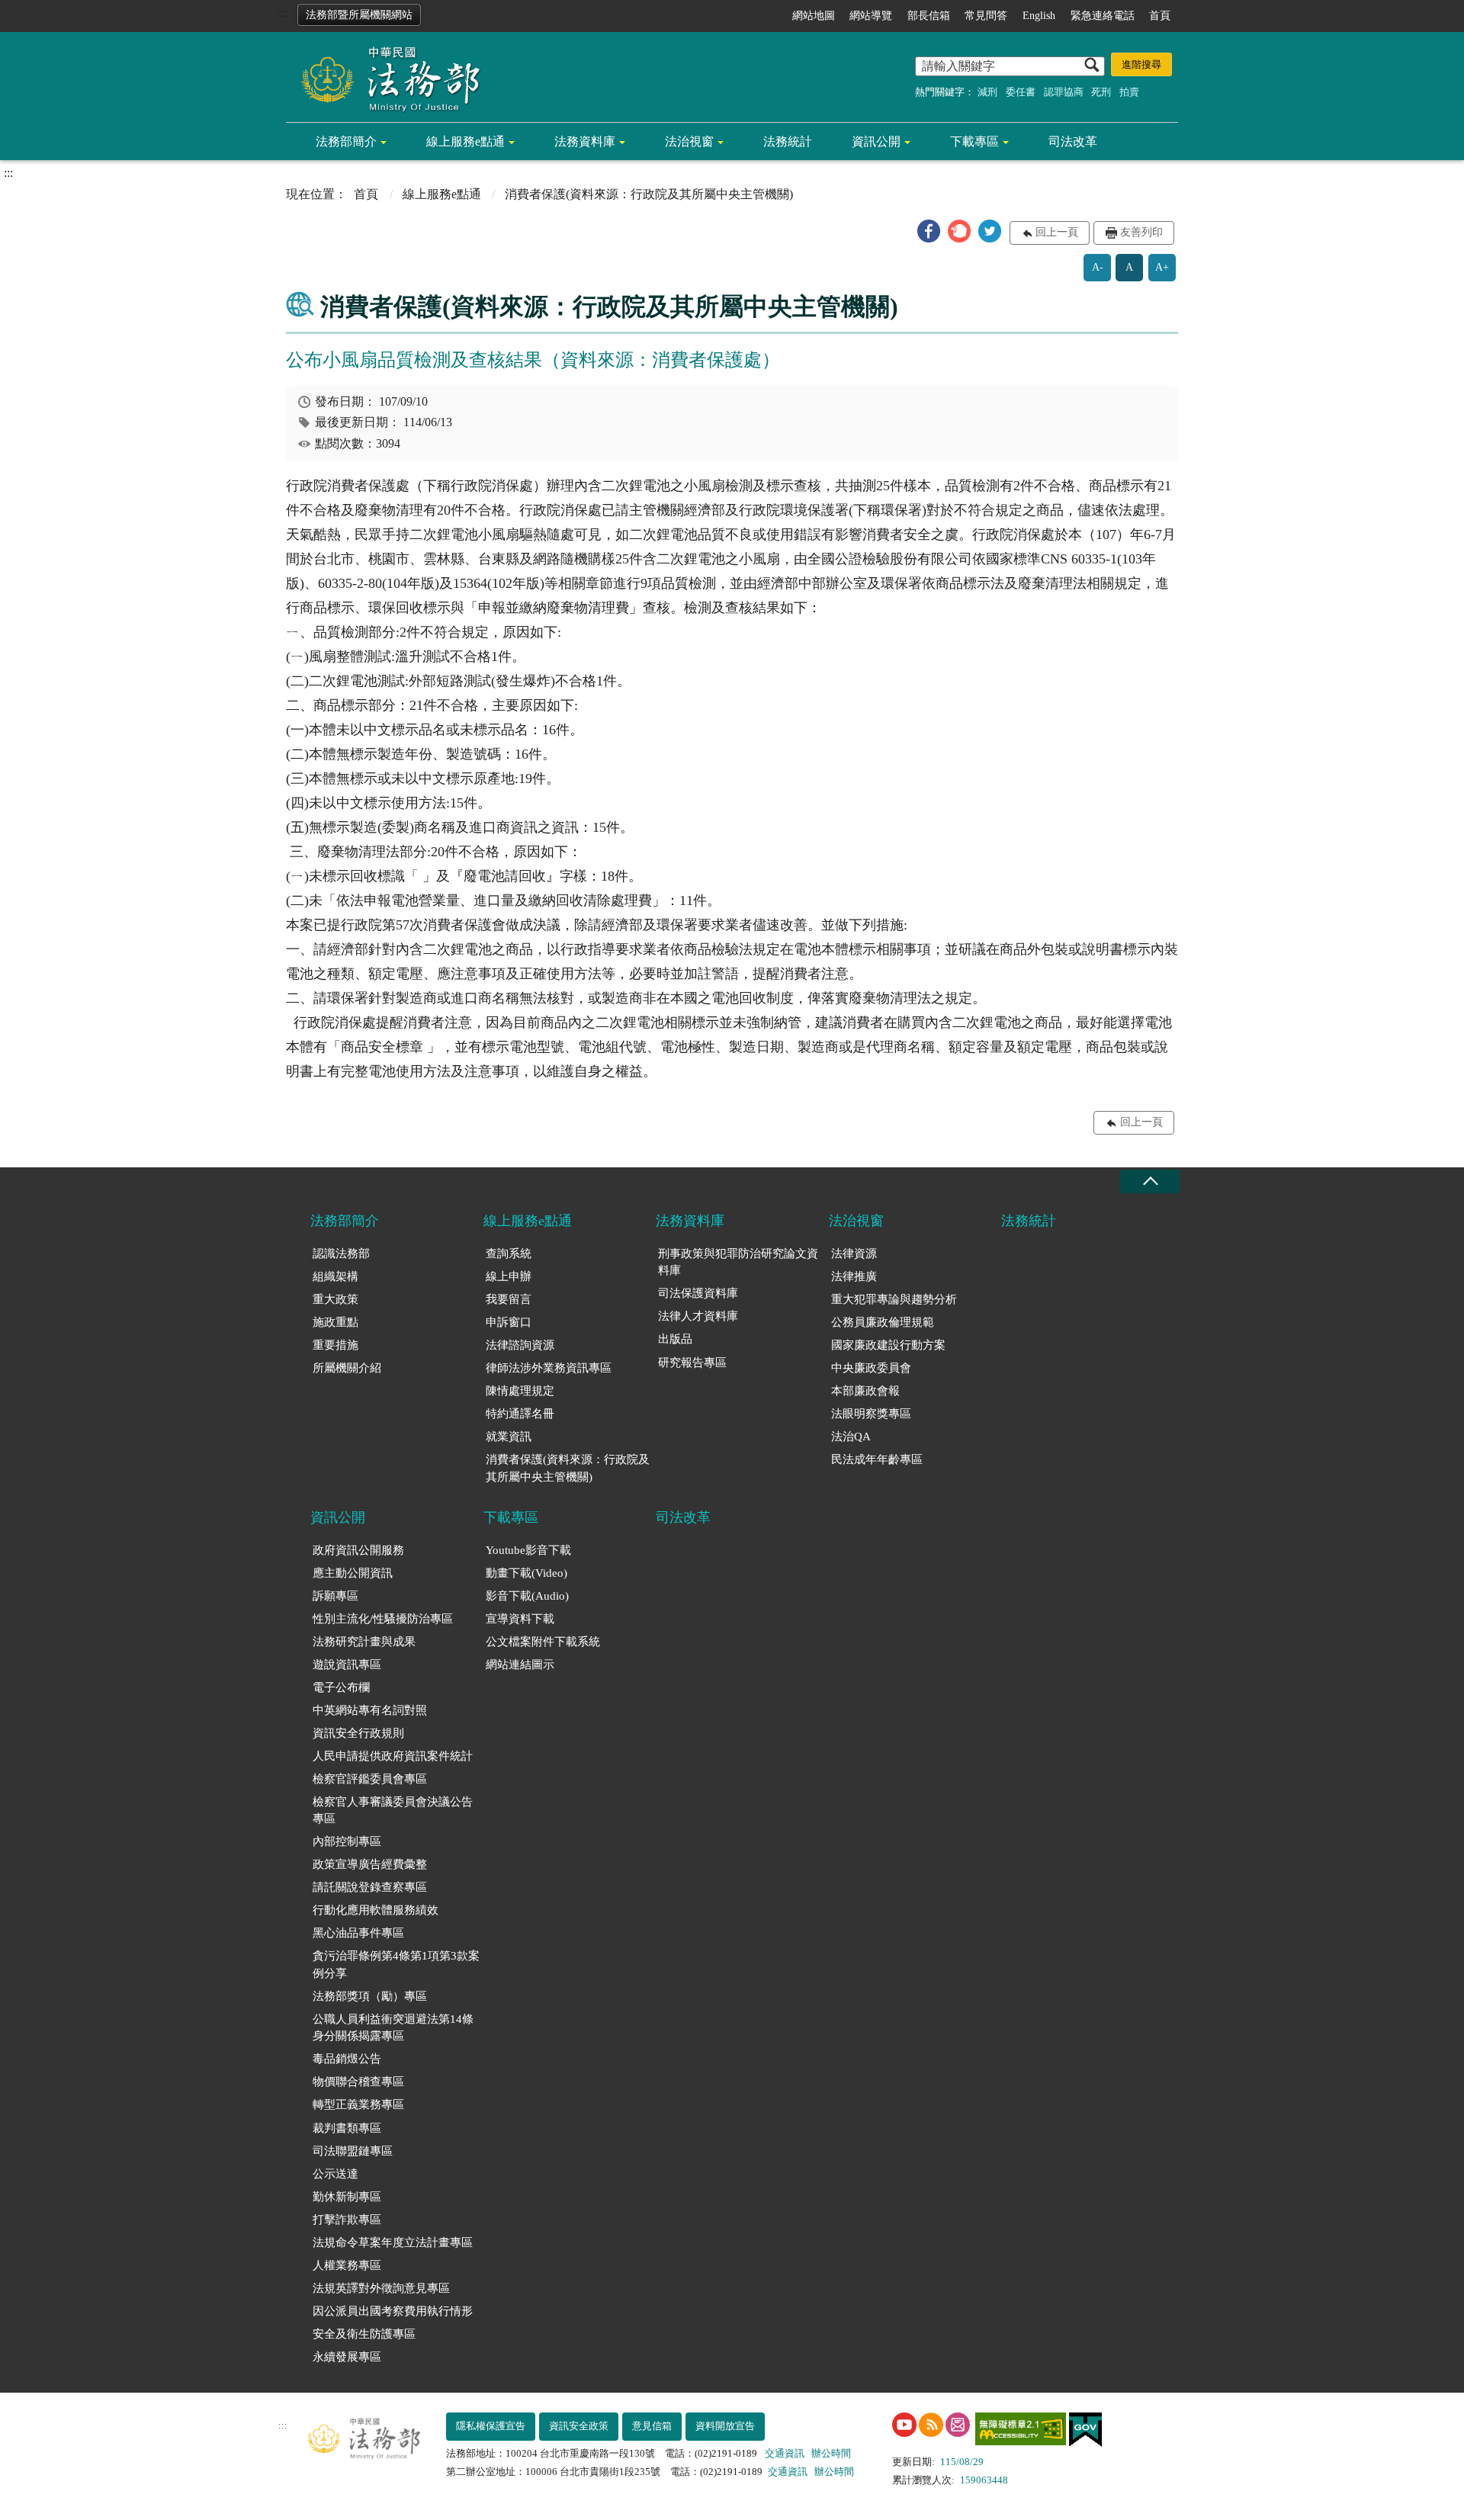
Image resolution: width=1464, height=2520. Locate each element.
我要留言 (509, 1299)
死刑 (1101, 92)
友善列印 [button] (1141, 232)
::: (283, 13)
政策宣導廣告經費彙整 (370, 1864)
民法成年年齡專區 (877, 1459)
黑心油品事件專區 (358, 1933)
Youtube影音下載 (528, 1550)
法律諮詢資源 (520, 1345)
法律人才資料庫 (698, 1316)
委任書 (1021, 92)
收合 (1150, 1181)
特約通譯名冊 (520, 1414)
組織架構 (335, 1276)
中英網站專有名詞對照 (370, 1710)
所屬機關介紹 (347, 1368)
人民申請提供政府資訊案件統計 (393, 1756)
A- (1098, 267)
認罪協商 (1064, 92)
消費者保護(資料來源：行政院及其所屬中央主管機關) (568, 1468)
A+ (1162, 267)
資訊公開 (876, 141)
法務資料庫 (585, 141)
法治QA (851, 1437)
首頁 (1160, 16)
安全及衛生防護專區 (364, 2334)
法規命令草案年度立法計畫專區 (393, 2242)
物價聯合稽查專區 (358, 2082)
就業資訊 (509, 1437)
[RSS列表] (931, 2425)
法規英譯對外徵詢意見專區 (381, 2288)
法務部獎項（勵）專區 (370, 1996)
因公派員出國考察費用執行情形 (393, 2311)
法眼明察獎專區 (871, 1414)
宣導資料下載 (520, 1619)
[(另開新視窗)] (904, 2425)
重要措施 (335, 1345)
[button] (929, 231)
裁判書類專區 (347, 2128)
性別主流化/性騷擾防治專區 (383, 1619)
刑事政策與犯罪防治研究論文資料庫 (738, 1262)
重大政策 (335, 1299)
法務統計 (788, 141)
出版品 (675, 1339)
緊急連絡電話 (1103, 16)
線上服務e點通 (466, 141)
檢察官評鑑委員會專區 (370, 1779)
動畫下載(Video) (527, 1573)
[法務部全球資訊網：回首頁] (385, 78)
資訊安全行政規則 (358, 1733)
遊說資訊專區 (347, 1664)
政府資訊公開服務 (358, 1550)
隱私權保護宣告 (491, 2426)
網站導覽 (871, 16)
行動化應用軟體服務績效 (376, 1910)
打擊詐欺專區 (347, 2220)
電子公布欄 (341, 1687)
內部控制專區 (347, 1841)
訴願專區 (335, 1596)
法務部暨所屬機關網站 (359, 15)
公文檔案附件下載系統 (543, 1642)
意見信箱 (652, 2426)
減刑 (987, 92)
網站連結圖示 (520, 1664)
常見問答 (986, 16)
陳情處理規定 (520, 1391)
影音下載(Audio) (527, 1596)
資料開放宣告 (725, 2426)
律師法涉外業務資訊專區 (549, 1368)
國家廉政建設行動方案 (888, 1345)
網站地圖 (814, 16)
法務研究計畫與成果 (364, 1642)
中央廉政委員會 (871, 1368)
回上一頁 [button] (1057, 232)
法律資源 (854, 1254)
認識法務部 (341, 1254)
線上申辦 (509, 1276)
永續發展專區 (347, 2357)
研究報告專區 (692, 1363)
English (1039, 16)
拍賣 (1129, 92)
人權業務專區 (347, 2265)
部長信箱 (929, 16)
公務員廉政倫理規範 (883, 1322)
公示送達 (335, 2174)
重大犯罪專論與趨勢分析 (894, 1299)
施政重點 (335, 1322)
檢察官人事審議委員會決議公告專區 (393, 1811)
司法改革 (1073, 141)
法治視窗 (689, 141)
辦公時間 (831, 2453)
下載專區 (974, 141)
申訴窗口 (509, 1322)
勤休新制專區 (347, 2197)
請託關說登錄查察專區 (370, 1887)
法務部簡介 (346, 141)
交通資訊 (785, 2453)
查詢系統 (509, 1254)
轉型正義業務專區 (358, 2104)
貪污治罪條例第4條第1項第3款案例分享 (396, 1965)
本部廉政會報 (865, 1391)
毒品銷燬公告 (347, 2059)
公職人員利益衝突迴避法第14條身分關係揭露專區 (393, 2028)
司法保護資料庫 (698, 1293)
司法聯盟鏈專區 (353, 2151)
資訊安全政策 (579, 2426)
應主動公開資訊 (353, 1573)
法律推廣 (854, 1276)
